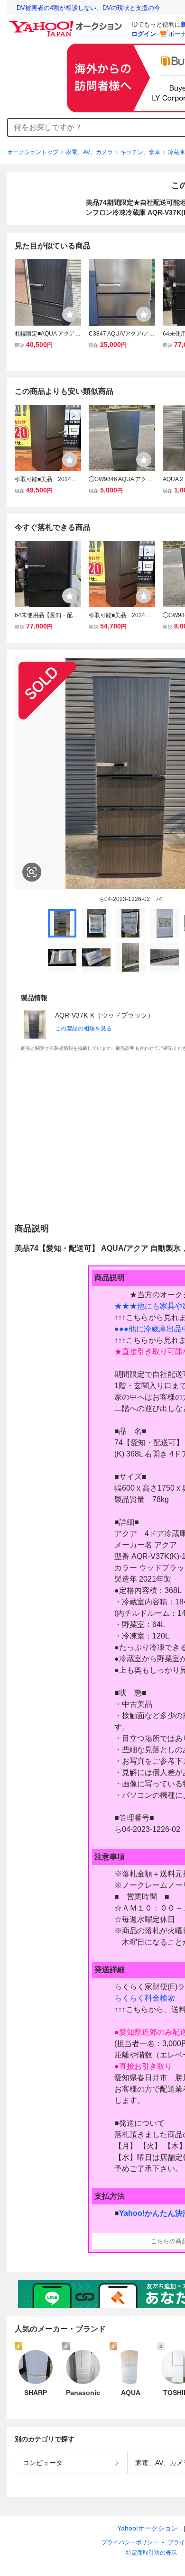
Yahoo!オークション (148, 2528)
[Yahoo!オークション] (67, 23)
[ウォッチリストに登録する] (70, 314)
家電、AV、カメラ (89, 152)
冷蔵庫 (176, 152)
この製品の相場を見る (83, 1029)
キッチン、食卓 (140, 152)
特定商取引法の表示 (151, 2553)
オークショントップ (33, 152)
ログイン (144, 34)
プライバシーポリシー (130, 2542)
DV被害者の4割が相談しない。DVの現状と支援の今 (88, 8)
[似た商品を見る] (32, 872)
